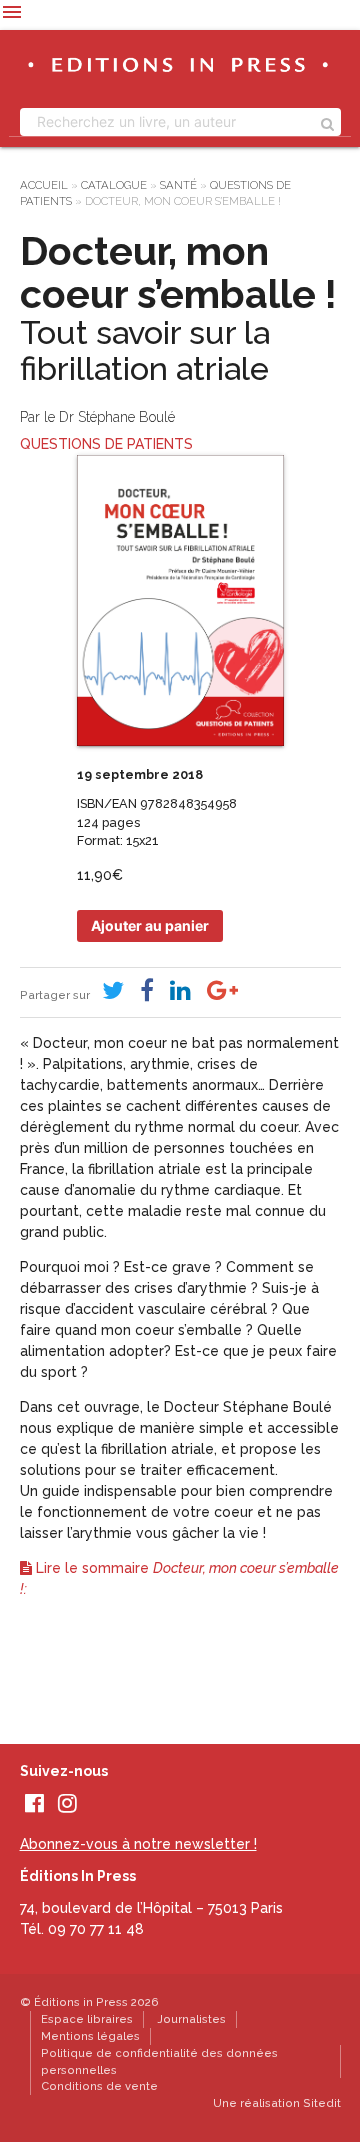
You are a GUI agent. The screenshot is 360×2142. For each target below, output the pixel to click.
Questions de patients (106, 444)
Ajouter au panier (150, 925)
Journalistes (191, 2019)
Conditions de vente (99, 2086)
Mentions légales (90, 2036)
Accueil (44, 185)
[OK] (327, 122)
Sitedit (322, 2103)
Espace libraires (87, 2019)
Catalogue (114, 185)
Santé (178, 185)
